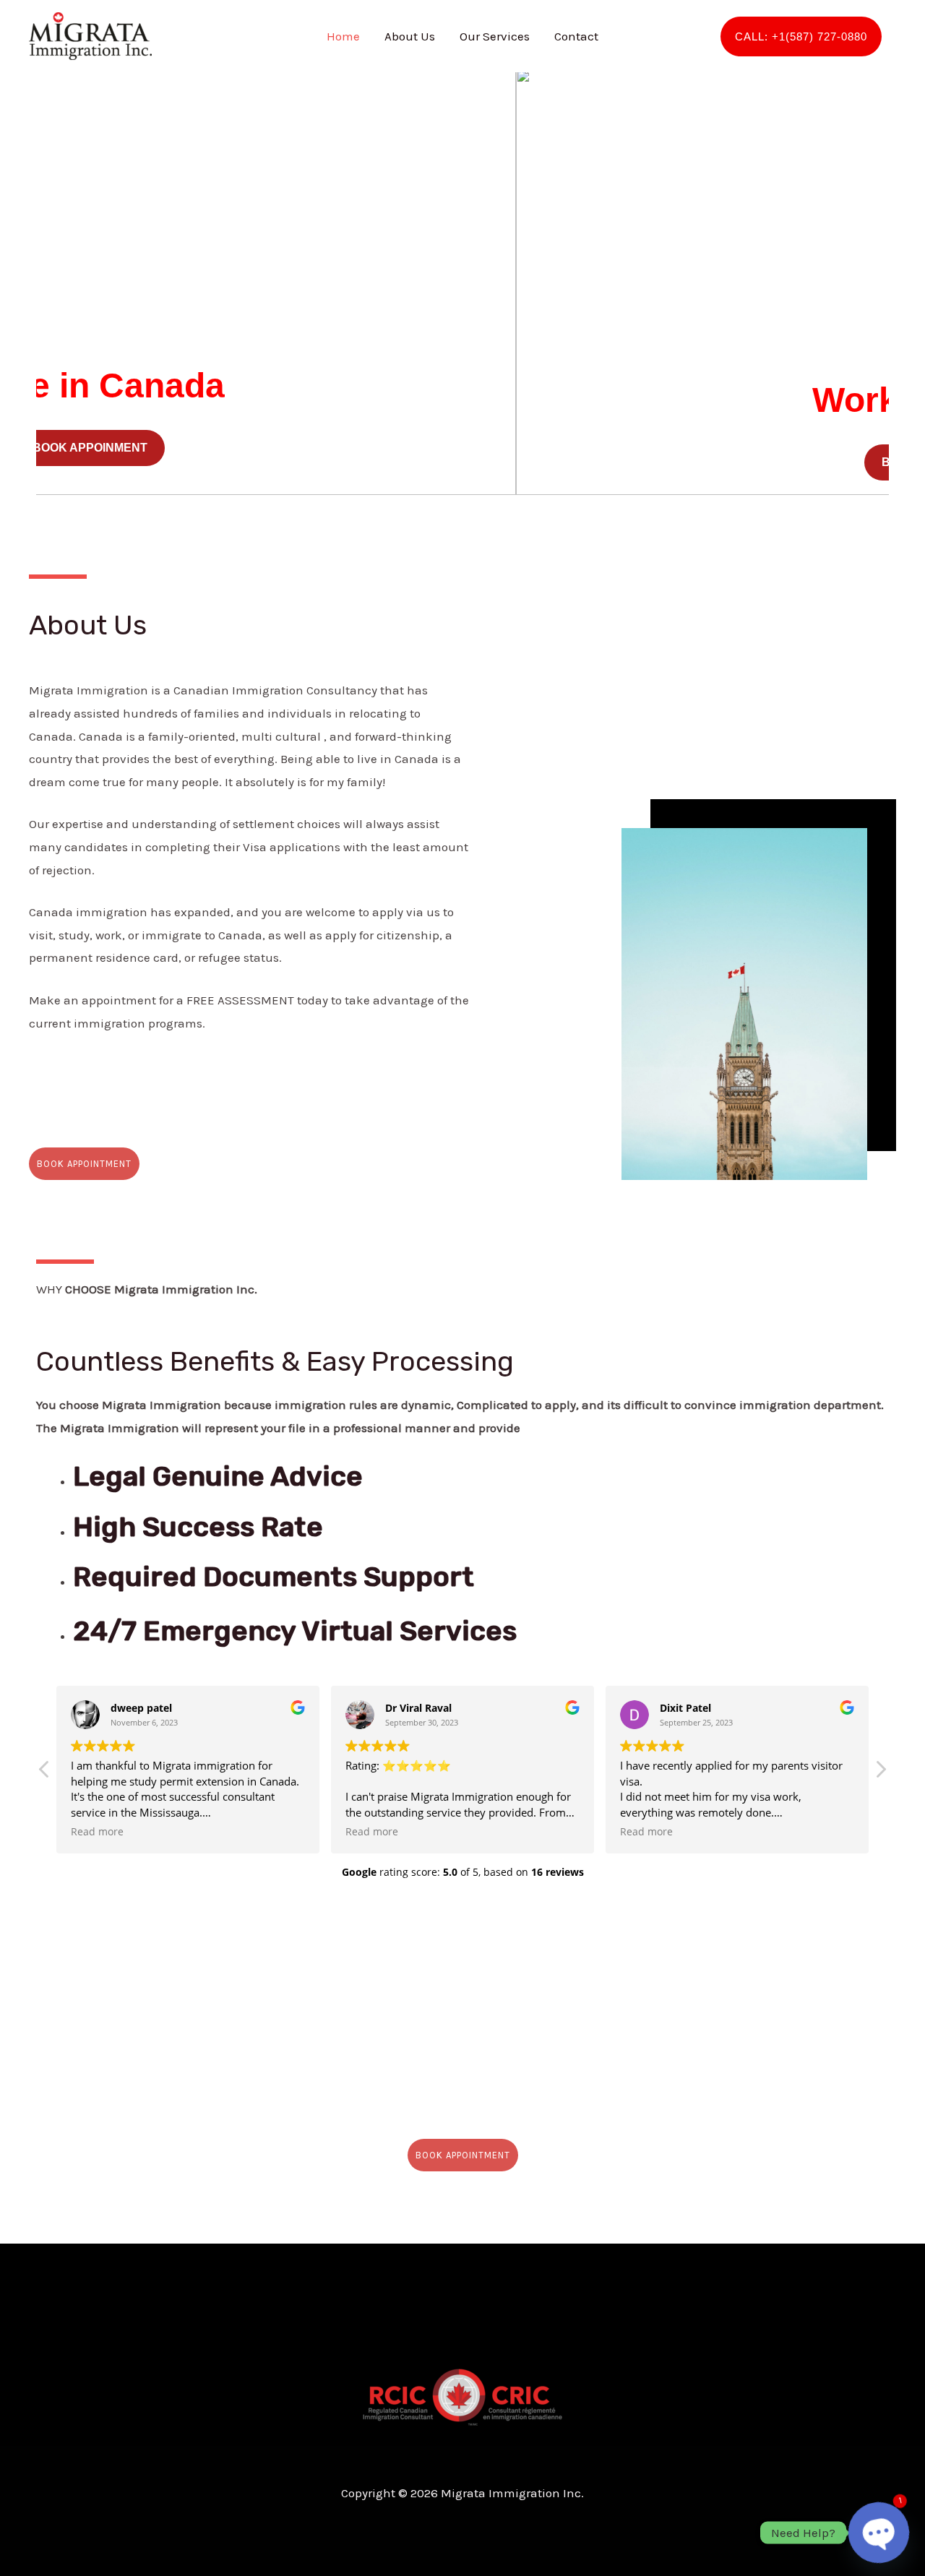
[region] (462, 282)
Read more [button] (97, 1832)
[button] (51, 282)
